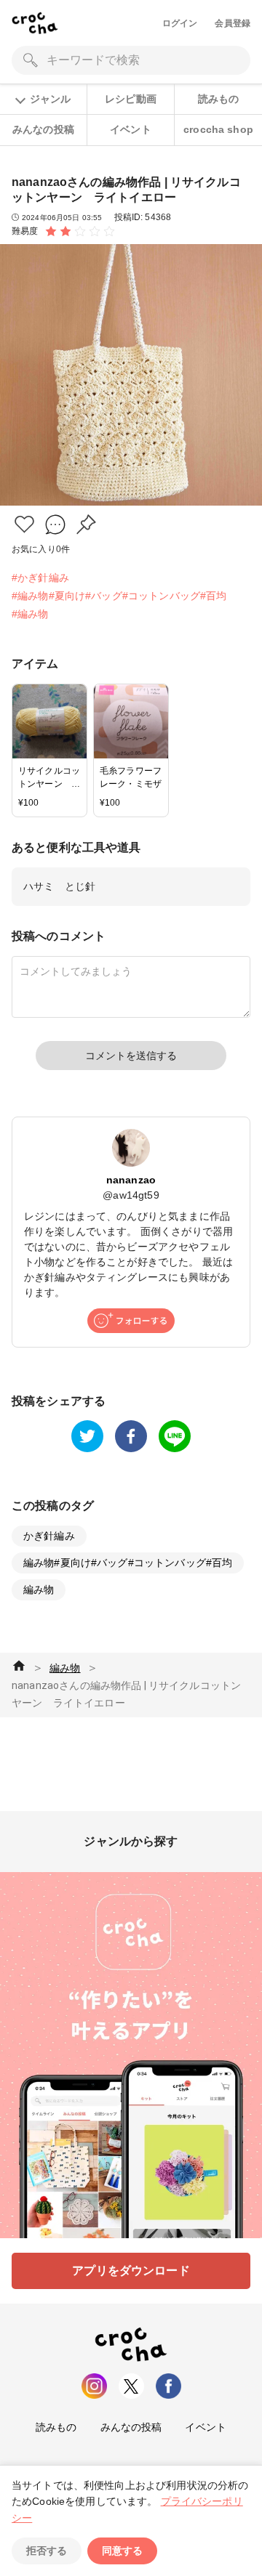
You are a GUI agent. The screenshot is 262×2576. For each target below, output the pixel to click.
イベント (131, 129)
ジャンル (50, 99)
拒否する (47, 2551)
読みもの (219, 99)
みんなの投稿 (43, 129)
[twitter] (87, 1436)
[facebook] (131, 1436)
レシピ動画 (131, 99)
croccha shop (218, 129)
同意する (122, 2551)
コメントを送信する (131, 1056)
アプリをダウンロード (131, 2271)
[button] (24, 524)
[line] (175, 1436)
